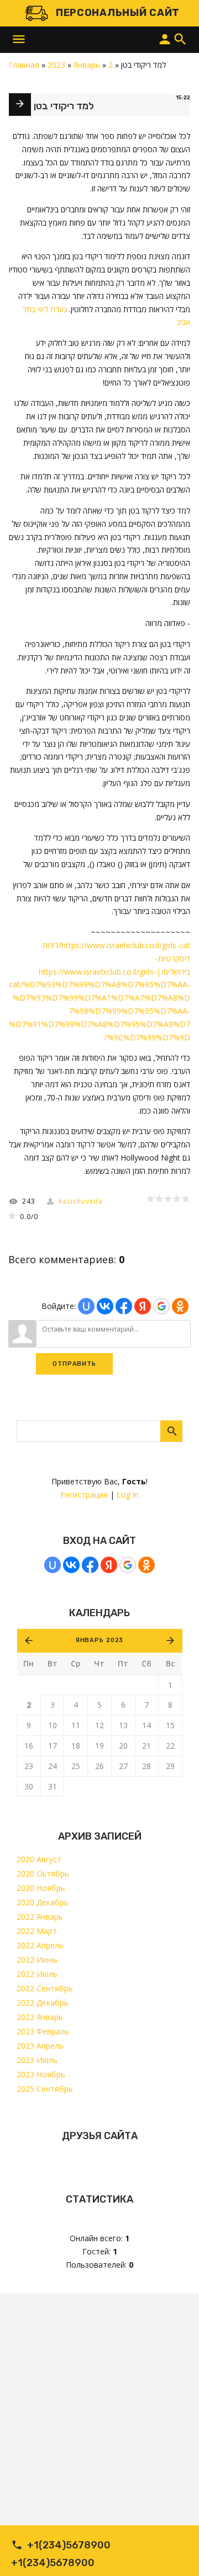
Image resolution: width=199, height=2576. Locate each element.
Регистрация (84, 1495)
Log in (128, 1495)
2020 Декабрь (43, 1902)
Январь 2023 (100, 1640)
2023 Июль (37, 2060)
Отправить (74, 1364)
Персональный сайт (118, 13)
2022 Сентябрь (45, 1988)
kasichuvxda (80, 1201)
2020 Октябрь (43, 1874)
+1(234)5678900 (69, 2545)
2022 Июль (37, 1974)
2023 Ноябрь (41, 2074)
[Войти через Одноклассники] (146, 1565)
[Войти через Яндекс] (109, 1565)
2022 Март (37, 1931)
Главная (24, 65)
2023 (56, 65)
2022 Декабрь (43, 2003)
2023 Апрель (40, 2046)
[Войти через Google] (128, 1565)
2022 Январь (40, 1917)
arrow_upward (174, 2551)
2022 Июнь (37, 1960)
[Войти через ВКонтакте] (71, 1565)
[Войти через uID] (53, 1565)
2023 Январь (40, 2017)
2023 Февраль (43, 2031)
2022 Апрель (40, 1945)
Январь (87, 65)
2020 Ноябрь (41, 1888)
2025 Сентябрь (45, 2089)
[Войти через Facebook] (90, 1565)
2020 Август (39, 1859)
